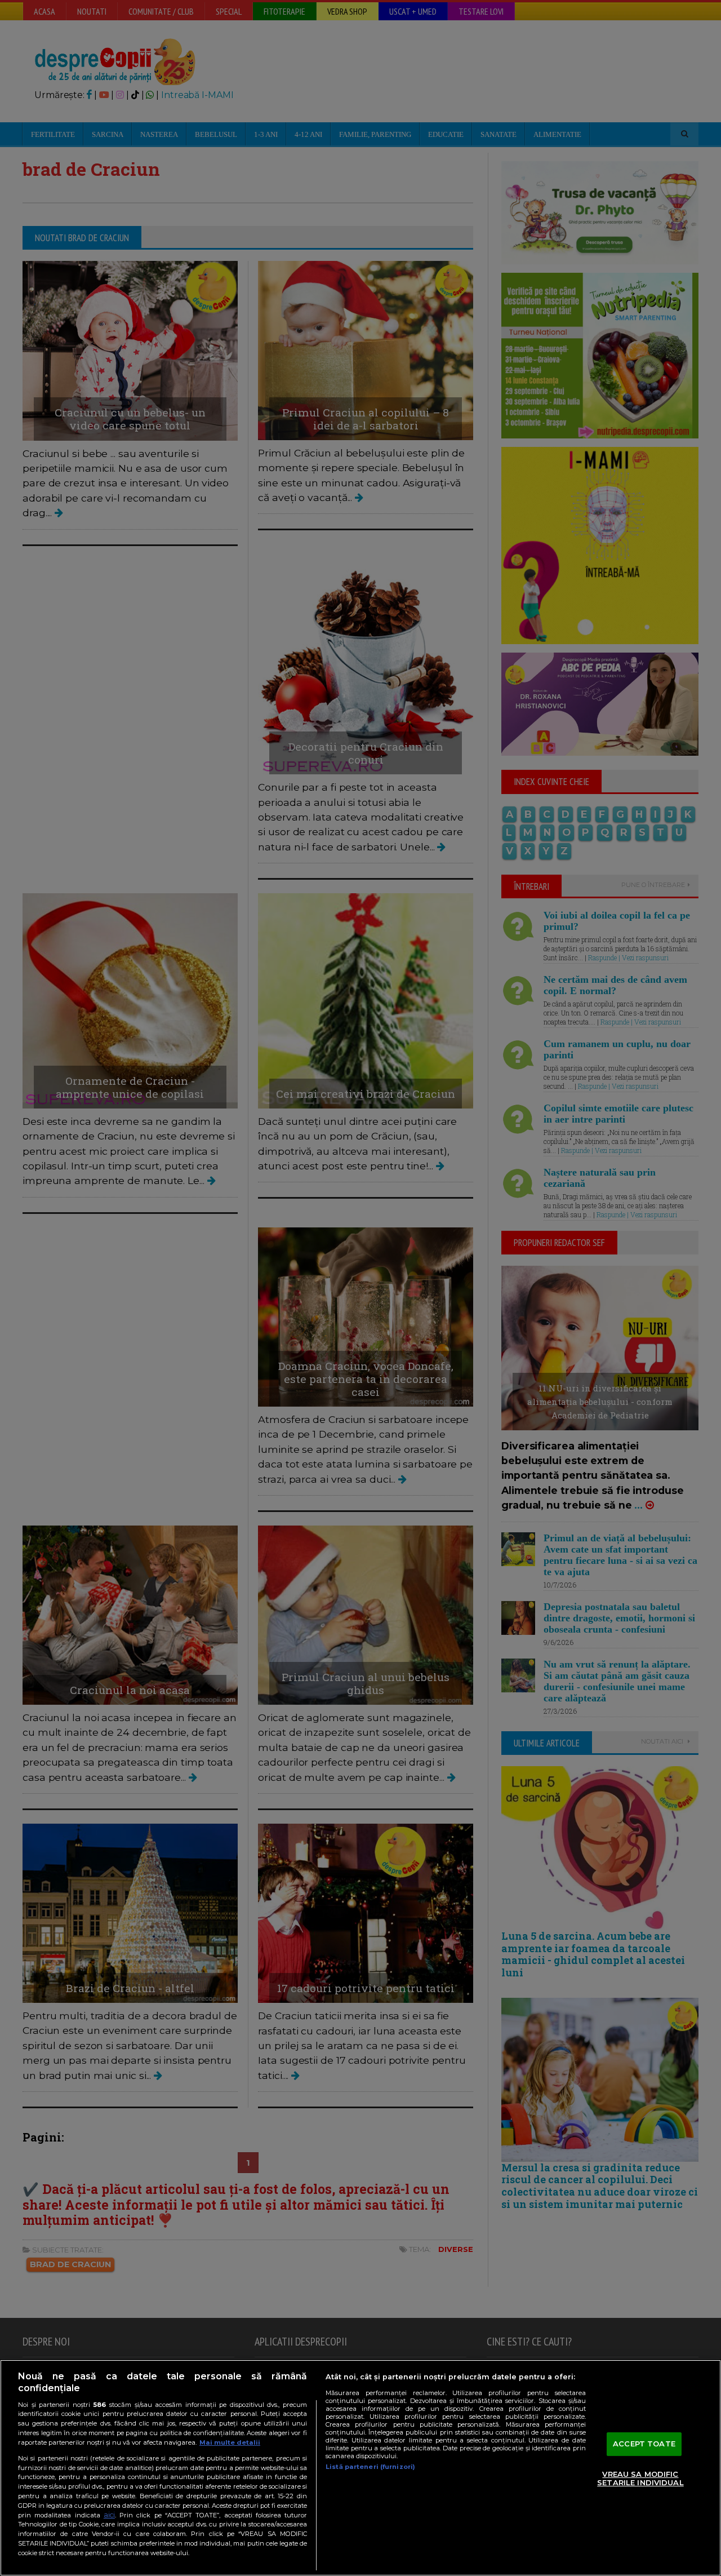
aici (109, 2515)
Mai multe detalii (230, 2442)
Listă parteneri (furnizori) (370, 2467)
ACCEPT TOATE (644, 2444)
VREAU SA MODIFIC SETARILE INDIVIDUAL (640, 2479)
